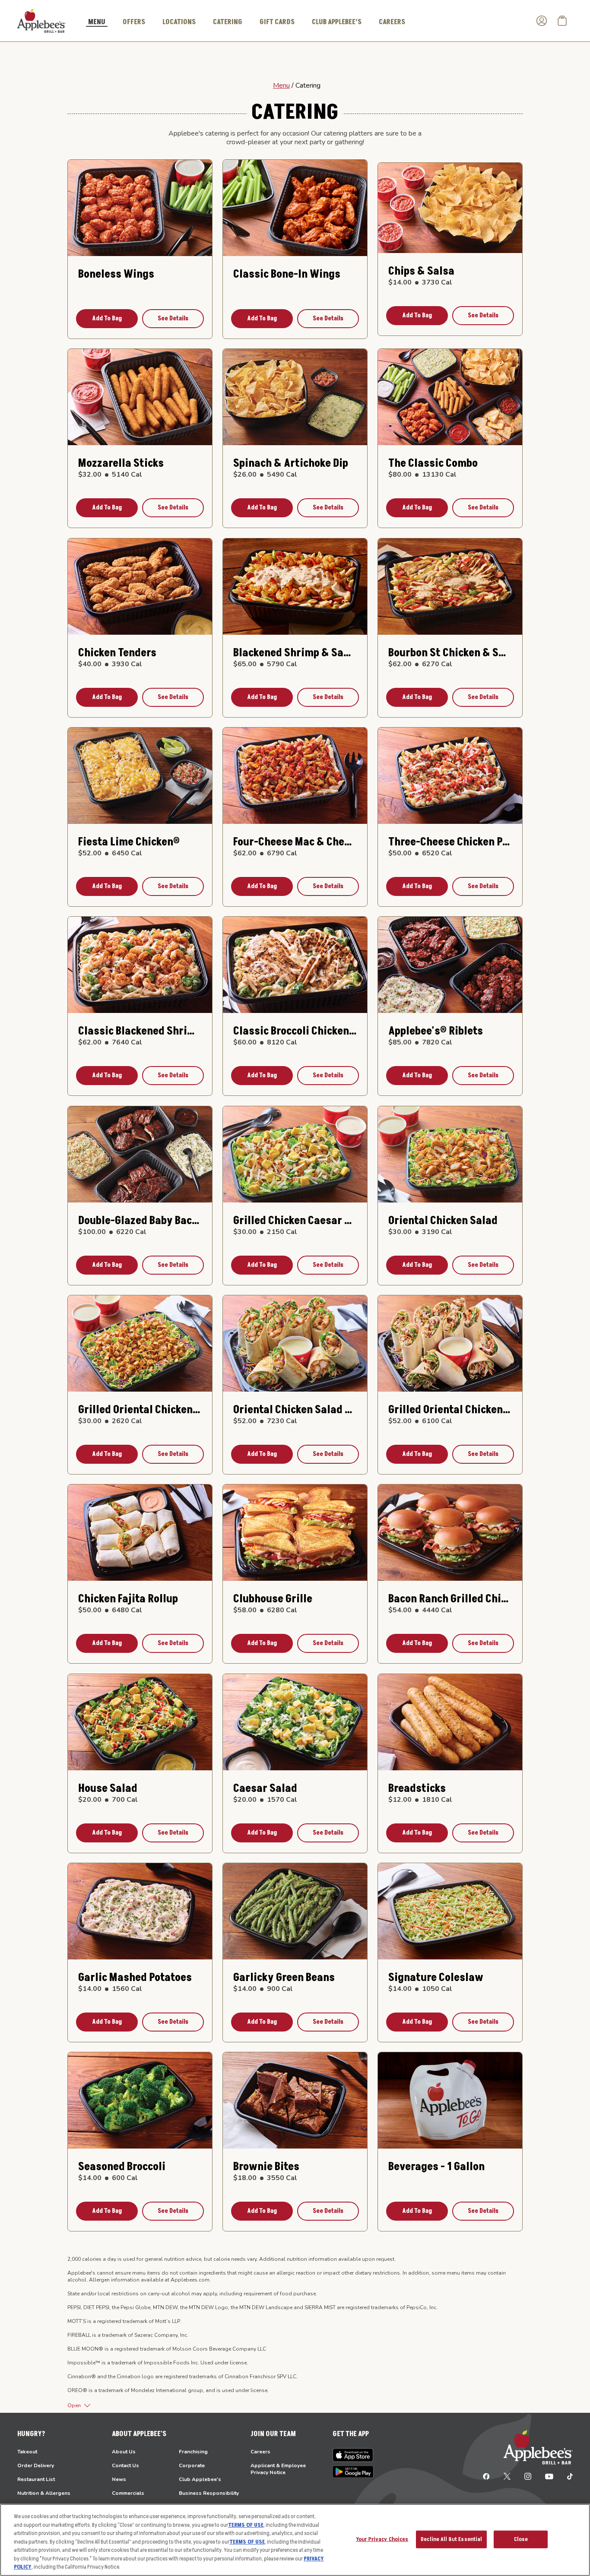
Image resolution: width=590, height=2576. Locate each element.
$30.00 (265, 1232)
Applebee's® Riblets (436, 1031)
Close (521, 2539)
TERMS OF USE (246, 2525)
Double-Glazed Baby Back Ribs (140, 1221)
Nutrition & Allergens (44, 2493)
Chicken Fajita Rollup (128, 1599)
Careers (260, 2452)
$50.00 (420, 853)
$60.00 (265, 1042)
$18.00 (265, 2178)
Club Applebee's (200, 2479)
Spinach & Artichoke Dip (291, 464)
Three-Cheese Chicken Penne (450, 842)
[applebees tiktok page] (566, 2476)
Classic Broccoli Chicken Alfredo (295, 1031)
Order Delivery (36, 2465)
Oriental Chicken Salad (443, 1221)
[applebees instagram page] (528, 2476)
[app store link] (353, 2455)
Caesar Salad (265, 1789)
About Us (124, 2452)
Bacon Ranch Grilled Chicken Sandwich (450, 1599)
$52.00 (110, 853)
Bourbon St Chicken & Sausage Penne (450, 653)
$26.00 (265, 475)
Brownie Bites (266, 2167)
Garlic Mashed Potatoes (135, 1978)
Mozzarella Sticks (121, 464)
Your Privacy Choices (382, 2539)
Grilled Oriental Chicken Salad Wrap (450, 1410)
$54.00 (420, 1610)
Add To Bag (107, 318)
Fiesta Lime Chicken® (129, 842)
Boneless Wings (116, 274)
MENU (97, 22)
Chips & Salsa (421, 271)
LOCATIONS (179, 22)
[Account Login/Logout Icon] (542, 21)
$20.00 (108, 1800)
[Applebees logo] (41, 20)
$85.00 (420, 1042)
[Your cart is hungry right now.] (562, 21)
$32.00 (110, 475)
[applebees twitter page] (507, 2476)
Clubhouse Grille (273, 1599)
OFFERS (134, 22)
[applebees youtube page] (549, 2476)
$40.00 (110, 664)
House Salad (108, 1789)
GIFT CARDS (277, 22)
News (119, 2479)
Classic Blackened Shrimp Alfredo (140, 1031)
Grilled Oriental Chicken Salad (140, 1410)
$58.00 (265, 1610)
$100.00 (112, 1232)
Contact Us (125, 2465)
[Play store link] (353, 2472)
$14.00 (420, 282)
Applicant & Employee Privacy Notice (278, 2469)
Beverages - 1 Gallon (436, 2167)
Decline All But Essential (451, 2539)
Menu (281, 85)
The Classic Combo (433, 464)
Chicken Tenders (117, 653)
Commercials (128, 2493)
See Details (173, 318)
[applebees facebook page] (486, 2476)
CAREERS (392, 22)
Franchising (193, 2452)
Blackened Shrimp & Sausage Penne (295, 653)
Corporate (192, 2465)
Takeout (27, 2452)
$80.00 (422, 475)
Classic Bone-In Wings (287, 274)
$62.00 (420, 664)
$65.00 (265, 664)
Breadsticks (417, 1789)
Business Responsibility (209, 2493)
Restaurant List (36, 2479)
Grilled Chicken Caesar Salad (295, 1221)
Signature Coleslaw (436, 1978)
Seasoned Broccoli (122, 2167)
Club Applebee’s (337, 22)
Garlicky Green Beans (284, 1978)
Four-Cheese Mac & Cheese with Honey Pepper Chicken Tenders (295, 842)
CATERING (228, 22)
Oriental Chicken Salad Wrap (295, 1410)
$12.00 (420, 1800)
